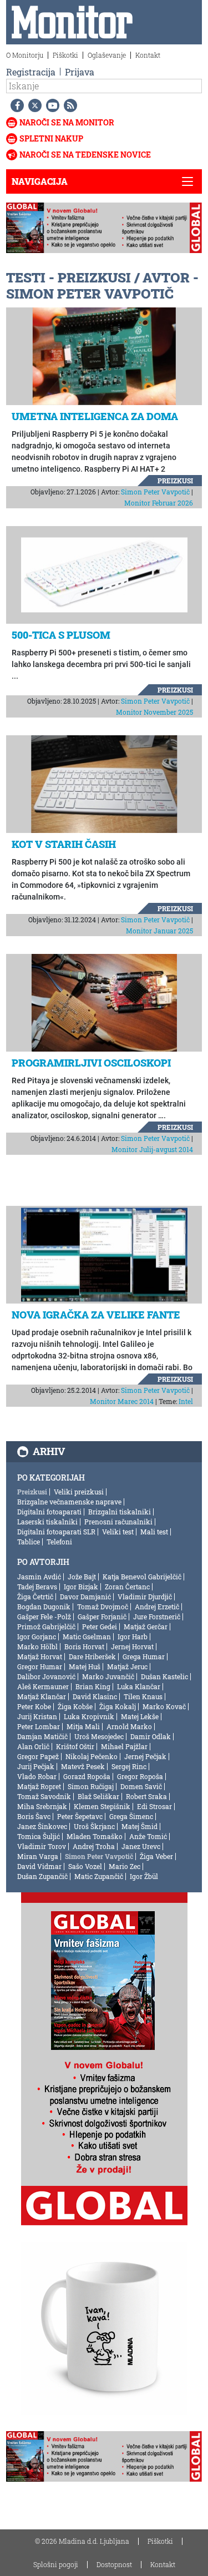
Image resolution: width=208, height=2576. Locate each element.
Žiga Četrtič (35, 1597)
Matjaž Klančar (42, 1696)
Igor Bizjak (81, 1587)
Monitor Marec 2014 (122, 1401)
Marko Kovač (164, 1706)
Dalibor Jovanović (46, 1676)
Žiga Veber (156, 1856)
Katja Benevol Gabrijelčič (142, 1577)
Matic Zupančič (99, 1876)
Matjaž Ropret (39, 1786)
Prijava (80, 72)
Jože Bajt (82, 1577)
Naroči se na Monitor (67, 122)
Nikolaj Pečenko (92, 1756)
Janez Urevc (141, 1846)
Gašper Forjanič (102, 1617)
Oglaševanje (107, 55)
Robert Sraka (146, 1796)
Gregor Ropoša (140, 1776)
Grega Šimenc (131, 1816)
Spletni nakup (51, 138)
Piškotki (65, 55)
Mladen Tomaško (95, 1836)
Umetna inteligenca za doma (95, 416)
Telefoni (59, 1542)
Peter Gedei (100, 1627)
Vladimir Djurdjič (145, 1597)
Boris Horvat (84, 1646)
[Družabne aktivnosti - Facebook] (15, 105)
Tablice (29, 1542)
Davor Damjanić (85, 1597)
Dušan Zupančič (42, 1876)
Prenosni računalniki (118, 1522)
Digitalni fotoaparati (49, 1512)
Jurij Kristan (37, 1716)
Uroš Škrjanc (94, 1826)
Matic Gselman (87, 1636)
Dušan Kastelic (164, 1676)
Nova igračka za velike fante (96, 1315)
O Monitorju (25, 55)
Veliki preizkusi (79, 1492)
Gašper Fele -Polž (44, 1617)
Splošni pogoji (56, 2564)
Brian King (93, 1686)
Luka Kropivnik (89, 1716)
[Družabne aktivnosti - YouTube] (50, 105)
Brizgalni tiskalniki (120, 1512)
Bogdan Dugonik (44, 1607)
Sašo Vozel (85, 1866)
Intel (186, 1401)
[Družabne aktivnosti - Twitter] (33, 105)
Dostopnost (114, 2564)
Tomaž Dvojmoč (103, 1607)
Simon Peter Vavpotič (155, 492)
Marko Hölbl (37, 1646)
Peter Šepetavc (80, 1816)
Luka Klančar (139, 1686)
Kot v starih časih (64, 844)
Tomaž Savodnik (44, 1796)
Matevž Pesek (83, 1766)
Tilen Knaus (143, 1696)
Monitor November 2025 (154, 712)
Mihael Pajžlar (124, 1746)
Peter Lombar (39, 1726)
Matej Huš (85, 1666)
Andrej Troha (94, 1846)
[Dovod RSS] (68, 105)
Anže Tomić (148, 1836)
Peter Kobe (34, 1706)
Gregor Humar (40, 1666)
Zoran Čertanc (127, 1587)
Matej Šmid (139, 1826)
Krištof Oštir (75, 1746)
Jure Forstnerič (157, 1617)
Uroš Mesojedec (99, 1736)
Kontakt (148, 55)
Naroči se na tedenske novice (85, 155)
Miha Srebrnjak (42, 1806)
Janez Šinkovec (42, 1826)
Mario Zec (125, 1866)
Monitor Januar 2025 (159, 931)
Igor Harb (133, 1636)
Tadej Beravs (37, 1587)
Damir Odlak (151, 1736)
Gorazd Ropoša (87, 1776)
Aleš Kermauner (43, 1686)
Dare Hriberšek (92, 1656)
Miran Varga (38, 1856)
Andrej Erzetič (157, 1607)
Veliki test (118, 1532)
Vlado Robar (37, 1776)
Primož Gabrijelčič (46, 1627)
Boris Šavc (34, 1816)
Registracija (31, 72)
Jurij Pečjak (36, 1766)
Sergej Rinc (129, 1766)
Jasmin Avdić (39, 1577)
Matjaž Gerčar (146, 1627)
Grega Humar (144, 1656)
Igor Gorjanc (37, 1636)
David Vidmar (39, 1866)
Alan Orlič (33, 1746)
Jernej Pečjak (145, 1756)
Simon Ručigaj (91, 1786)
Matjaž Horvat (40, 1656)
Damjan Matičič (42, 1736)
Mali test (154, 1532)
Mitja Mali (83, 1726)
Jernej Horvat (132, 1646)
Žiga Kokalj (118, 1706)
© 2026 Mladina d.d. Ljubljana (82, 2541)
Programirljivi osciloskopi (91, 1063)
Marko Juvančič (108, 1676)
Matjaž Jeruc (127, 1666)
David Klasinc (95, 1696)
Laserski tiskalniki (47, 1522)
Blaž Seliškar (98, 1796)
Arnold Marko (129, 1726)
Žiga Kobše (75, 1706)
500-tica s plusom (61, 635)
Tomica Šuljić (39, 1836)
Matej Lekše (140, 1716)
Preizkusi (175, 481)
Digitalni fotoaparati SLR (56, 1532)
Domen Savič (141, 1786)
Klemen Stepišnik (102, 1806)
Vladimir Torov (42, 1846)
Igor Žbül (144, 1876)
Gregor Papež (38, 1756)
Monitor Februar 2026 (159, 503)
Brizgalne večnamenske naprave (69, 1502)
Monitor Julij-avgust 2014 (152, 1149)
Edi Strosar (154, 1806)
